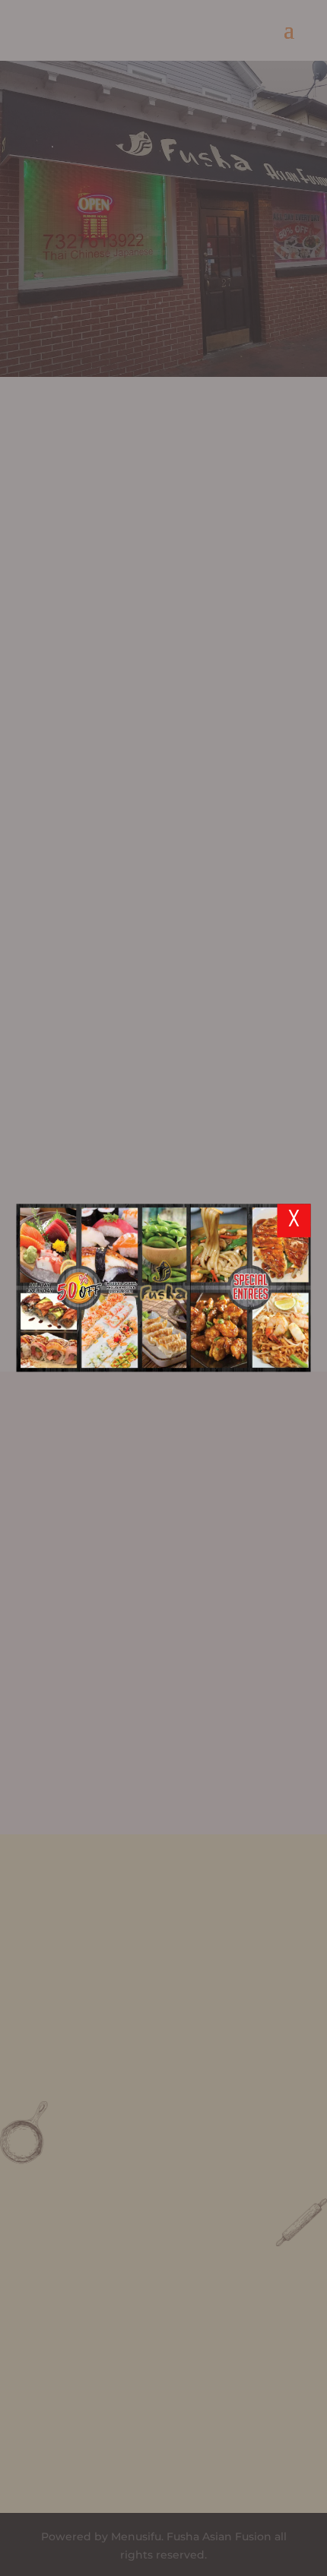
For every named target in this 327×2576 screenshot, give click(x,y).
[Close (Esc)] (294, 1220)
